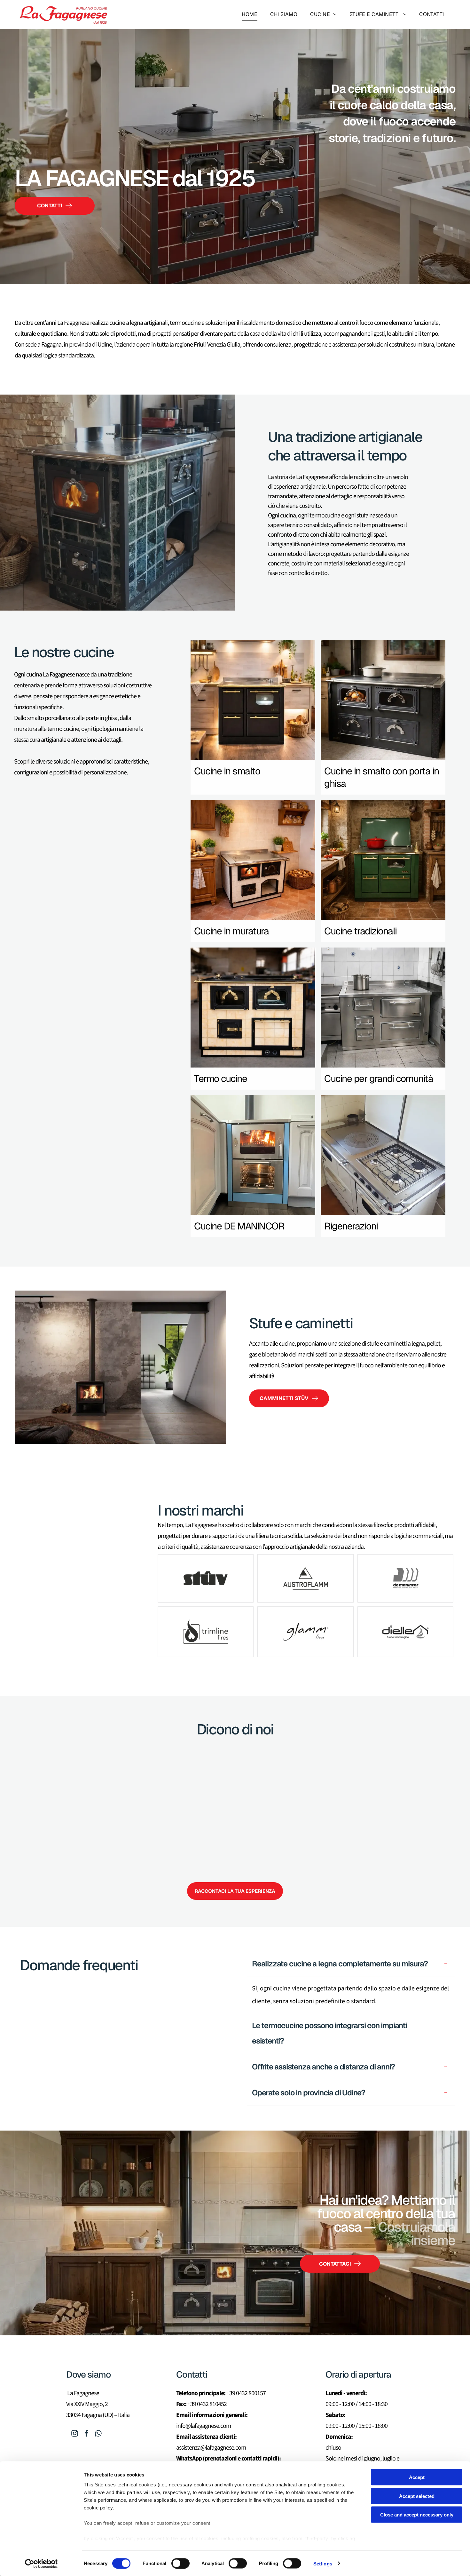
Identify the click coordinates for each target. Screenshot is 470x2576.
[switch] (180, 2563)
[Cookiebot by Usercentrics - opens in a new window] (41, 2564)
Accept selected (417, 2496)
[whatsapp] (98, 2434)
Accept (417, 2477)
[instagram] (75, 2434)
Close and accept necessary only (417, 2515)
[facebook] (87, 2434)
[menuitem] (250, 14)
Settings (323, 2563)
